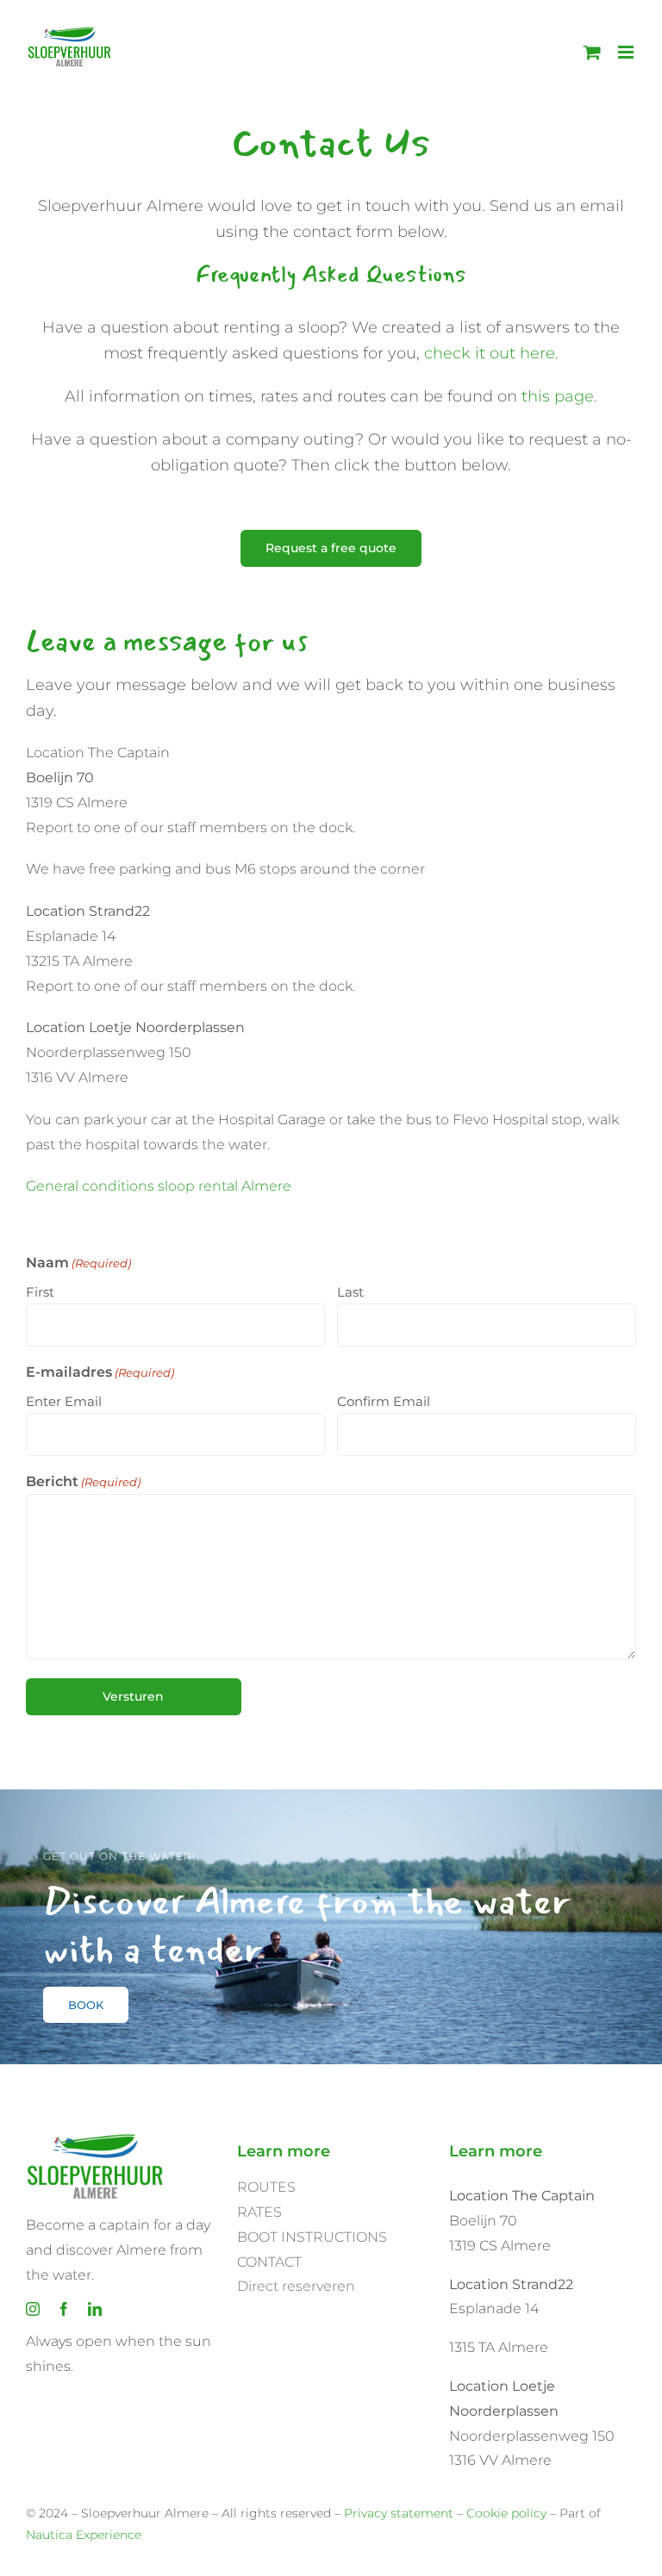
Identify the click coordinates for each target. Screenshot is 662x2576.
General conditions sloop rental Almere (159, 1186)
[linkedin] (95, 2309)
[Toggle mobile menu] (627, 52)
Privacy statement (399, 2513)
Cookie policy (506, 2513)
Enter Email (64, 1401)
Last (350, 1292)
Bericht (83, 1481)
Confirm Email (384, 1401)
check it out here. (491, 353)
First (40, 1292)
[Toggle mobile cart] (592, 52)
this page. (559, 396)
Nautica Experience (84, 2535)
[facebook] (64, 2309)
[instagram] (33, 2309)
